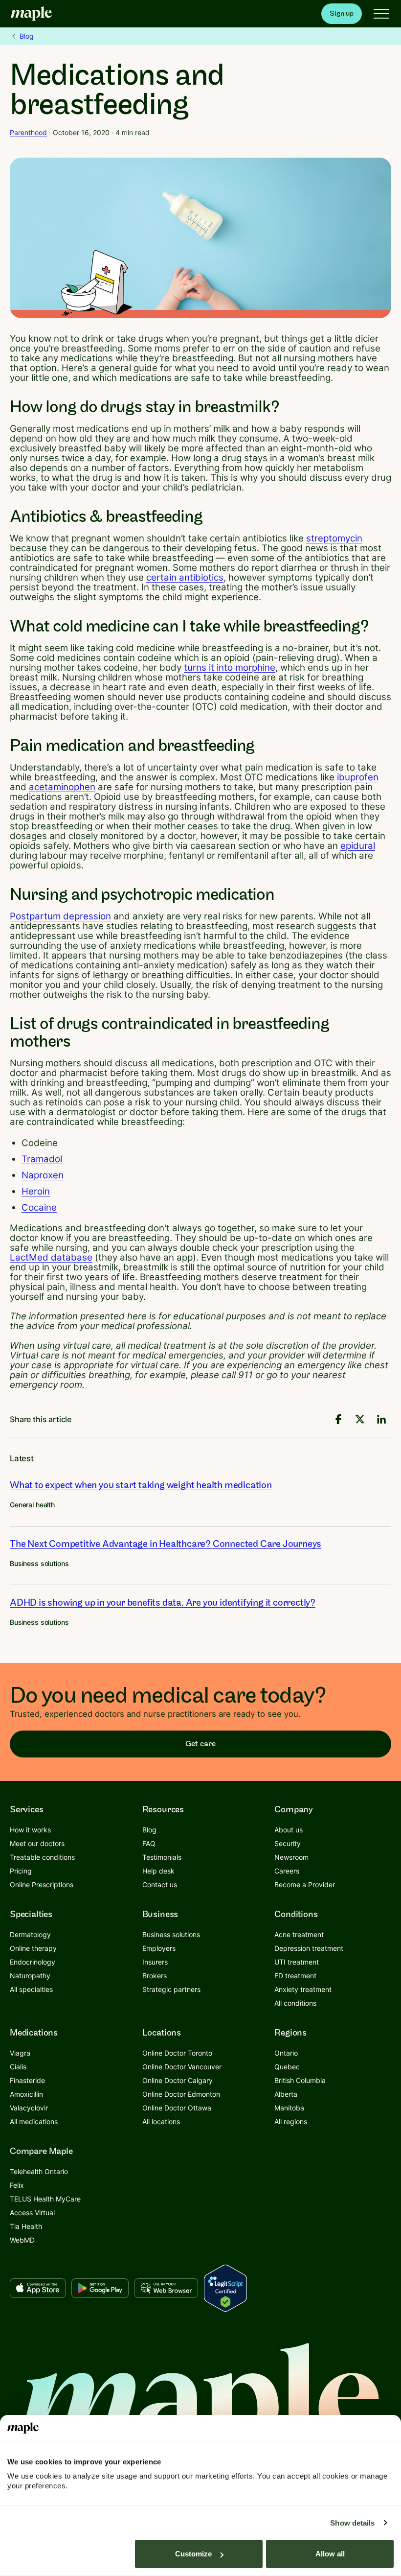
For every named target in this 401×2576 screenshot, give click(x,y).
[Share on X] (360, 1419)
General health (32, 1505)
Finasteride (27, 2080)
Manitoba (289, 2108)
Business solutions (39, 1563)
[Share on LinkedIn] (381, 1419)
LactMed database (51, 1257)
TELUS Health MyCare (45, 2199)
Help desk (158, 1871)
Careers (287, 1871)
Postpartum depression (60, 916)
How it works (30, 1830)
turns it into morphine (230, 667)
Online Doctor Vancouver (182, 2067)
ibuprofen (358, 777)
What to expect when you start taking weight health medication (141, 1485)
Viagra (20, 2053)
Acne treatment (299, 1934)
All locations (161, 2121)
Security (288, 1843)
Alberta (286, 2094)
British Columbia (300, 2080)
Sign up (342, 13)
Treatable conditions (42, 1857)
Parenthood (28, 132)
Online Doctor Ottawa (177, 2108)
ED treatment (295, 1976)
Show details (352, 2523)
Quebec (287, 2067)
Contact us (160, 1885)
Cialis (18, 2067)
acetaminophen (62, 787)
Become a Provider (305, 1885)
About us (289, 1830)
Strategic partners (171, 1989)
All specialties (31, 1989)
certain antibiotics (185, 577)
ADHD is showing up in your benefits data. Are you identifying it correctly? (163, 1603)
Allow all (330, 2554)
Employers (159, 1948)
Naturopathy (30, 1976)
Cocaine (39, 1207)
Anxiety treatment (303, 1989)
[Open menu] (381, 14)
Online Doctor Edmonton (181, 2094)
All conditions (295, 2003)
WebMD (22, 2240)
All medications (34, 2121)
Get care (200, 1744)
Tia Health (26, 2226)
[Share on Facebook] (338, 1419)
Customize (193, 2554)
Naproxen (43, 1175)
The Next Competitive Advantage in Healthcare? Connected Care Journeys (166, 1544)
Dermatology (30, 1934)
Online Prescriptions (42, 1885)
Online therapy (33, 1948)
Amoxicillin (26, 2094)
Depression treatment (309, 1948)
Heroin (36, 1191)
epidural (358, 846)
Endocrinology (33, 1962)
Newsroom (291, 1857)
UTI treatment (297, 1962)
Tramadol (42, 1159)
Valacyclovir (29, 2108)
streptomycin (334, 538)
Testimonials (162, 1857)
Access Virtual (32, 2213)
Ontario (286, 2053)
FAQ (149, 1843)
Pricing (21, 1871)
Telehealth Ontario (39, 2171)
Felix (17, 2185)
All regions (291, 2121)
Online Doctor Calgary (178, 2080)
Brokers (155, 1976)
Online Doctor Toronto (177, 2053)
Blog (27, 36)
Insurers (155, 1962)
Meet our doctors (37, 1843)
